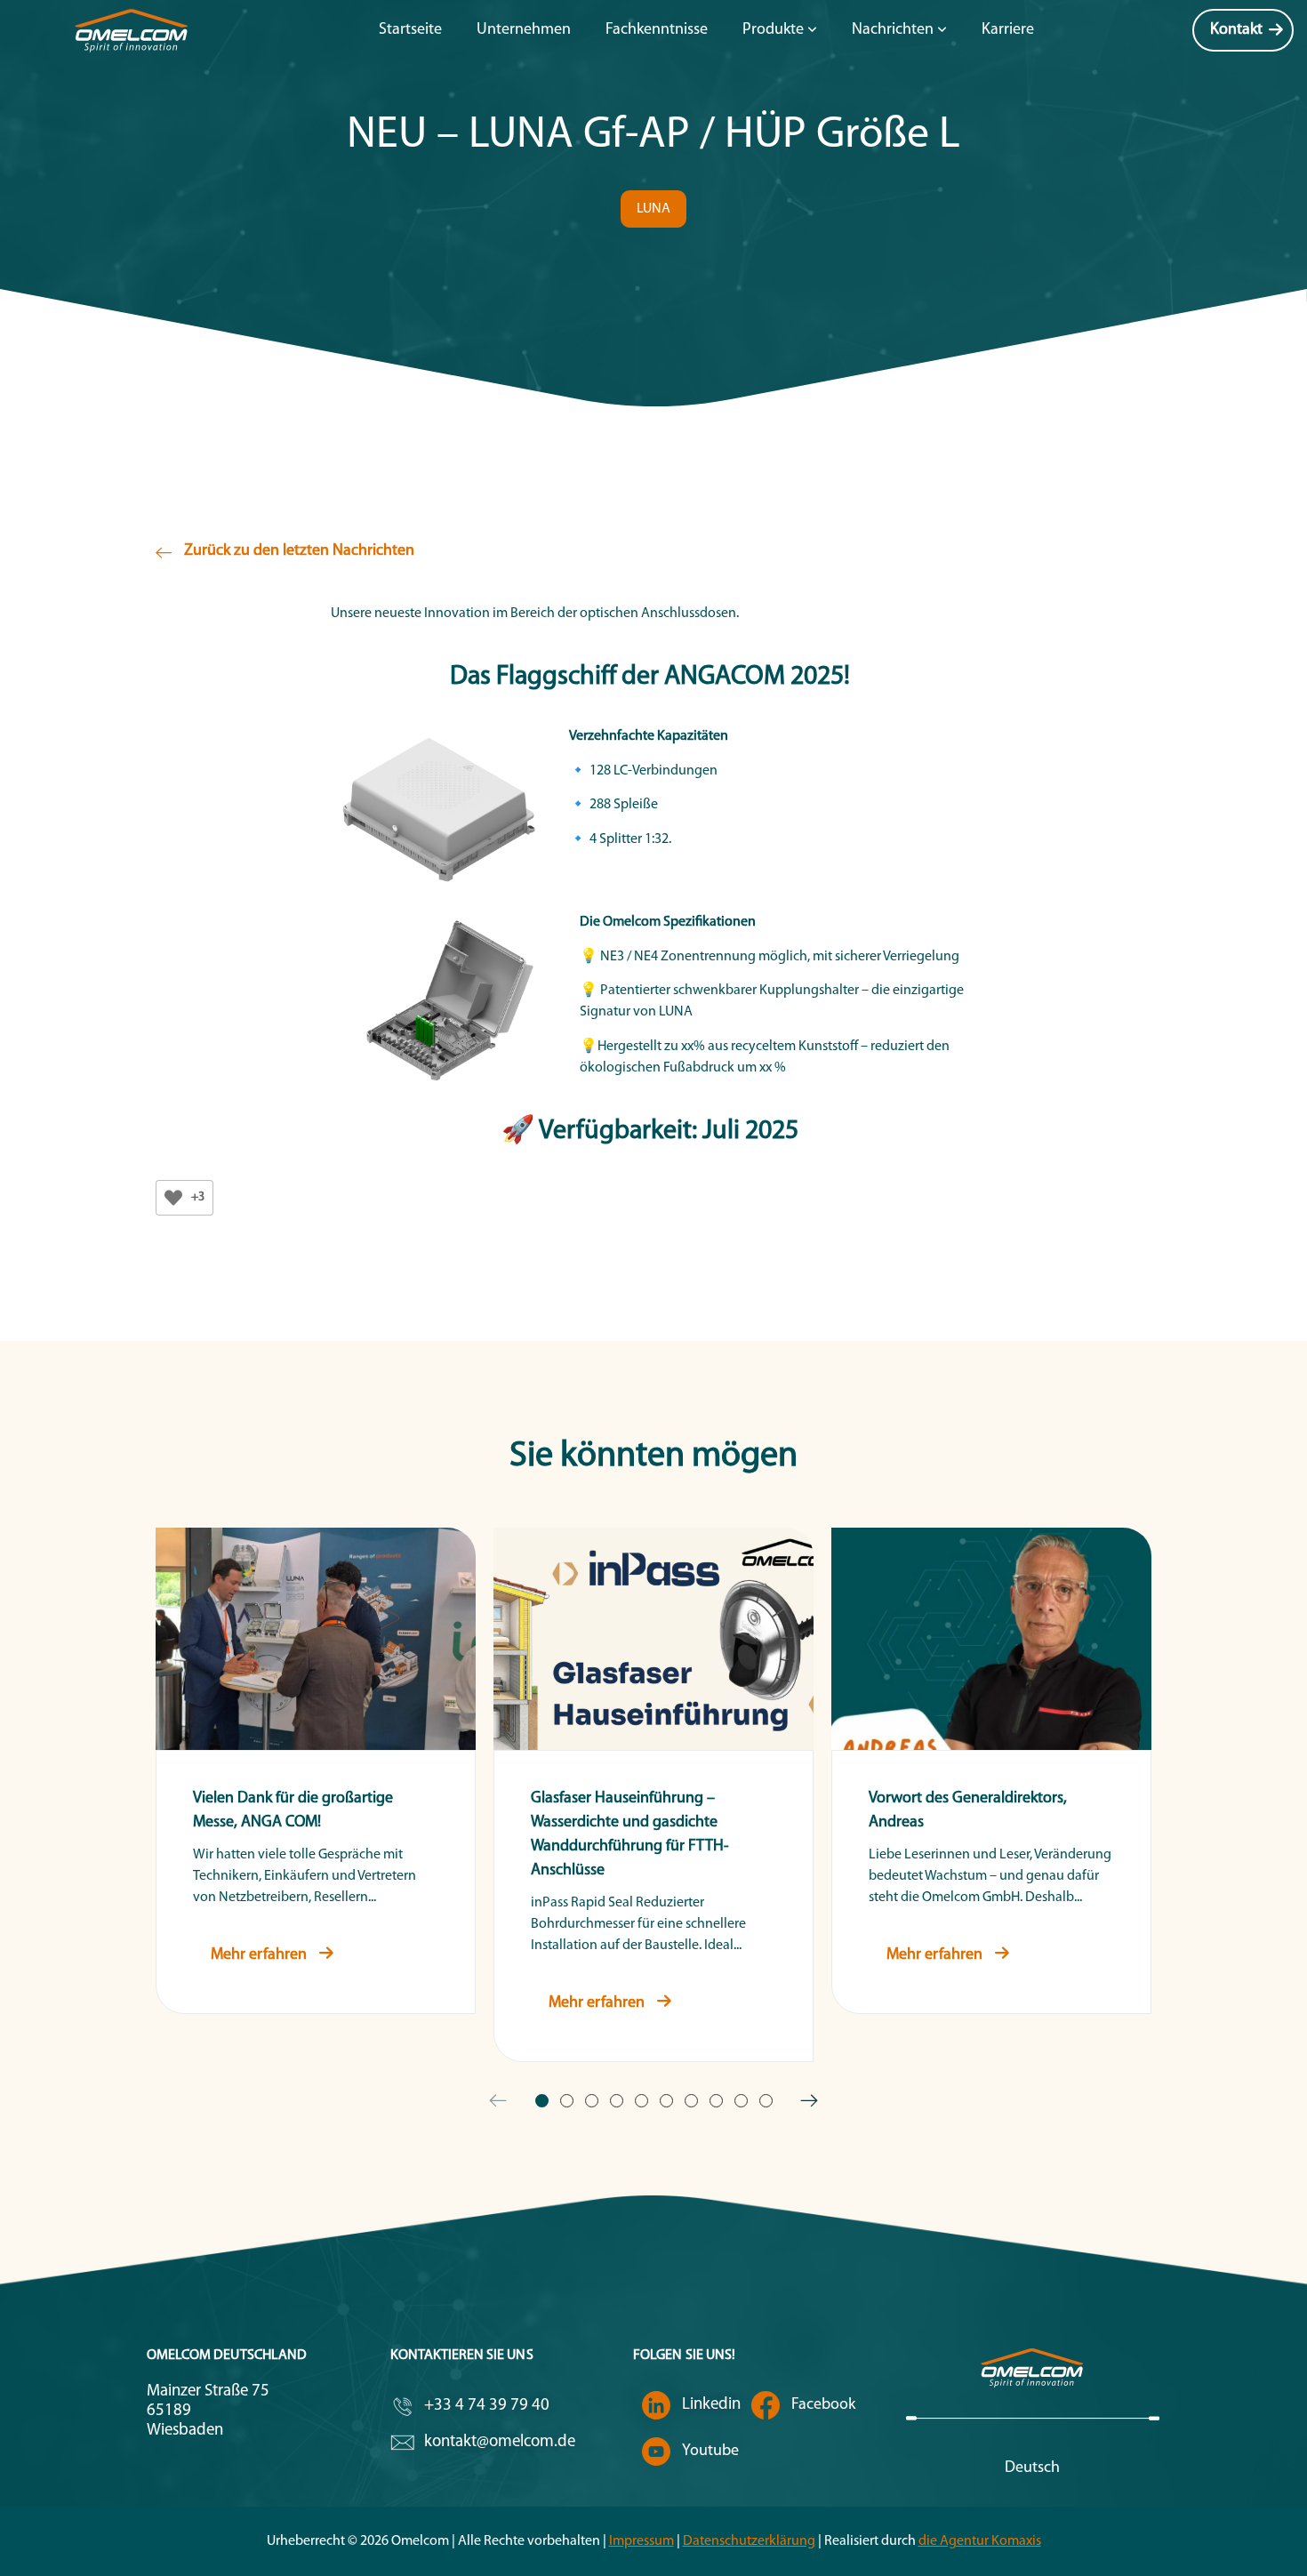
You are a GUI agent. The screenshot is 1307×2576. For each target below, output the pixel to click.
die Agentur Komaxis (980, 2541)
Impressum (641, 2541)
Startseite (410, 30)
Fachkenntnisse (657, 30)
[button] (653, 209)
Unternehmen (524, 30)
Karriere (1008, 30)
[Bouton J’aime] (173, 1198)
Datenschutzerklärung (749, 2541)
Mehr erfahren (261, 1955)
